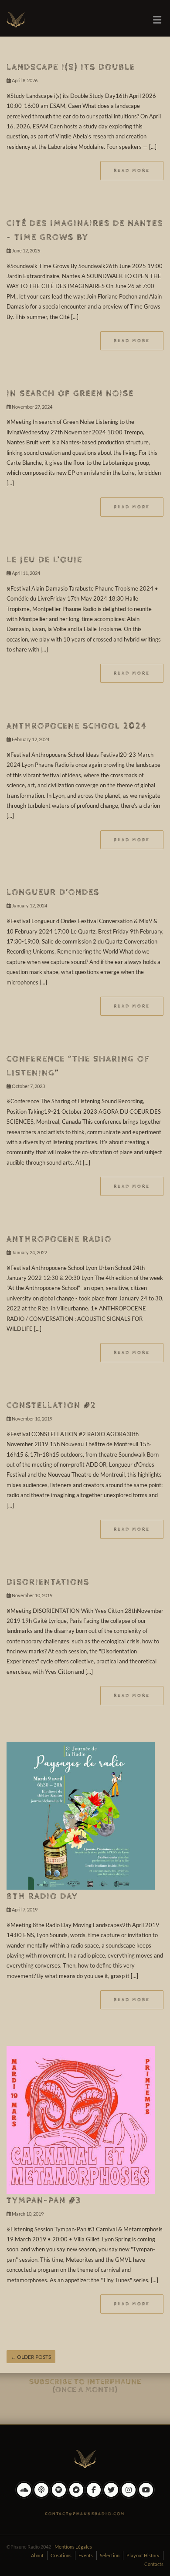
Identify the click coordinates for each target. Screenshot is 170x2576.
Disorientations (48, 1582)
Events (86, 2555)
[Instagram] (129, 2496)
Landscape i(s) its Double (71, 67)
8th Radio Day (42, 1896)
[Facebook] (94, 2496)
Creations (61, 2555)
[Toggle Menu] (157, 20)
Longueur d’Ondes (53, 892)
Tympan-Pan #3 (44, 2201)
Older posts (31, 2357)
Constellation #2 (51, 1406)
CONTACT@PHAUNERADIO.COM (85, 2514)
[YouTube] (146, 2496)
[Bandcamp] (76, 2496)
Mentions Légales (73, 2547)
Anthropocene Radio (59, 1239)
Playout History (143, 2555)
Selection (110, 2555)
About (37, 2555)
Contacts (154, 2564)
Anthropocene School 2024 (77, 726)
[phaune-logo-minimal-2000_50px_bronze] (85, 2457)
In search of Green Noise (70, 394)
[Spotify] (59, 2496)
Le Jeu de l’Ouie (44, 560)
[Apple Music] (41, 2496)
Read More (132, 170)
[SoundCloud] (24, 2496)
